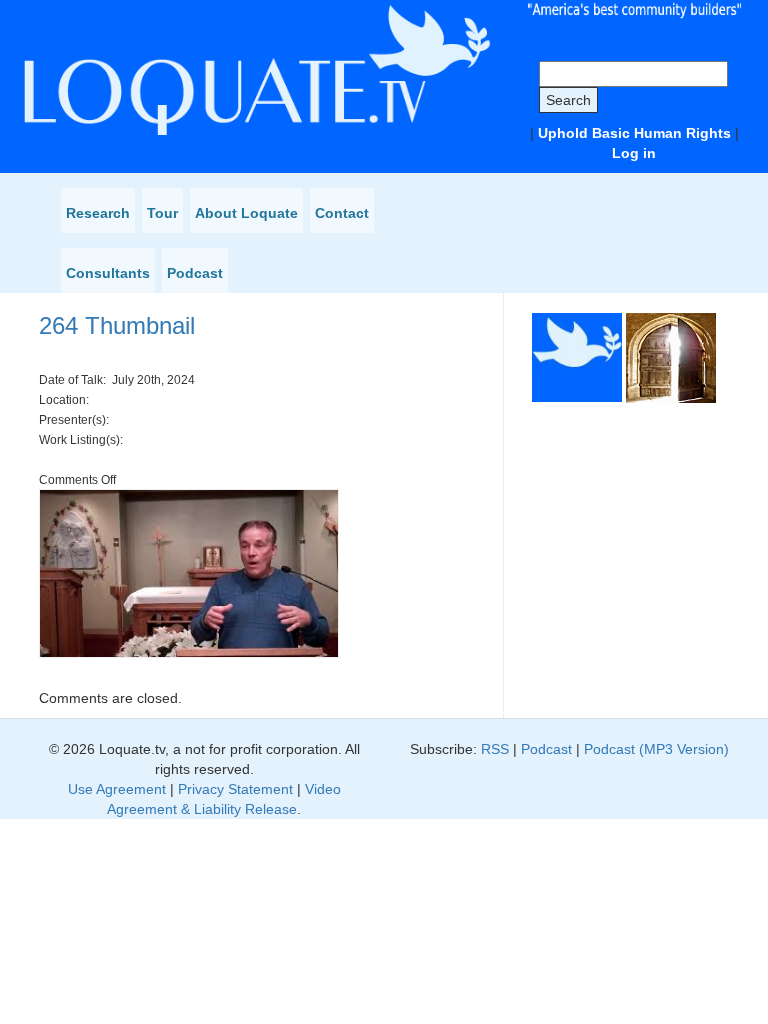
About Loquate (246, 213)
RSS (495, 749)
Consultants (108, 273)
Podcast (195, 273)
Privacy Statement (235, 789)
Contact (342, 213)
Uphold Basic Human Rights (634, 133)
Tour (162, 213)
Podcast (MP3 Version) (656, 749)
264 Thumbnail (117, 325)
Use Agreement (117, 789)
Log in (634, 153)
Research (98, 213)
